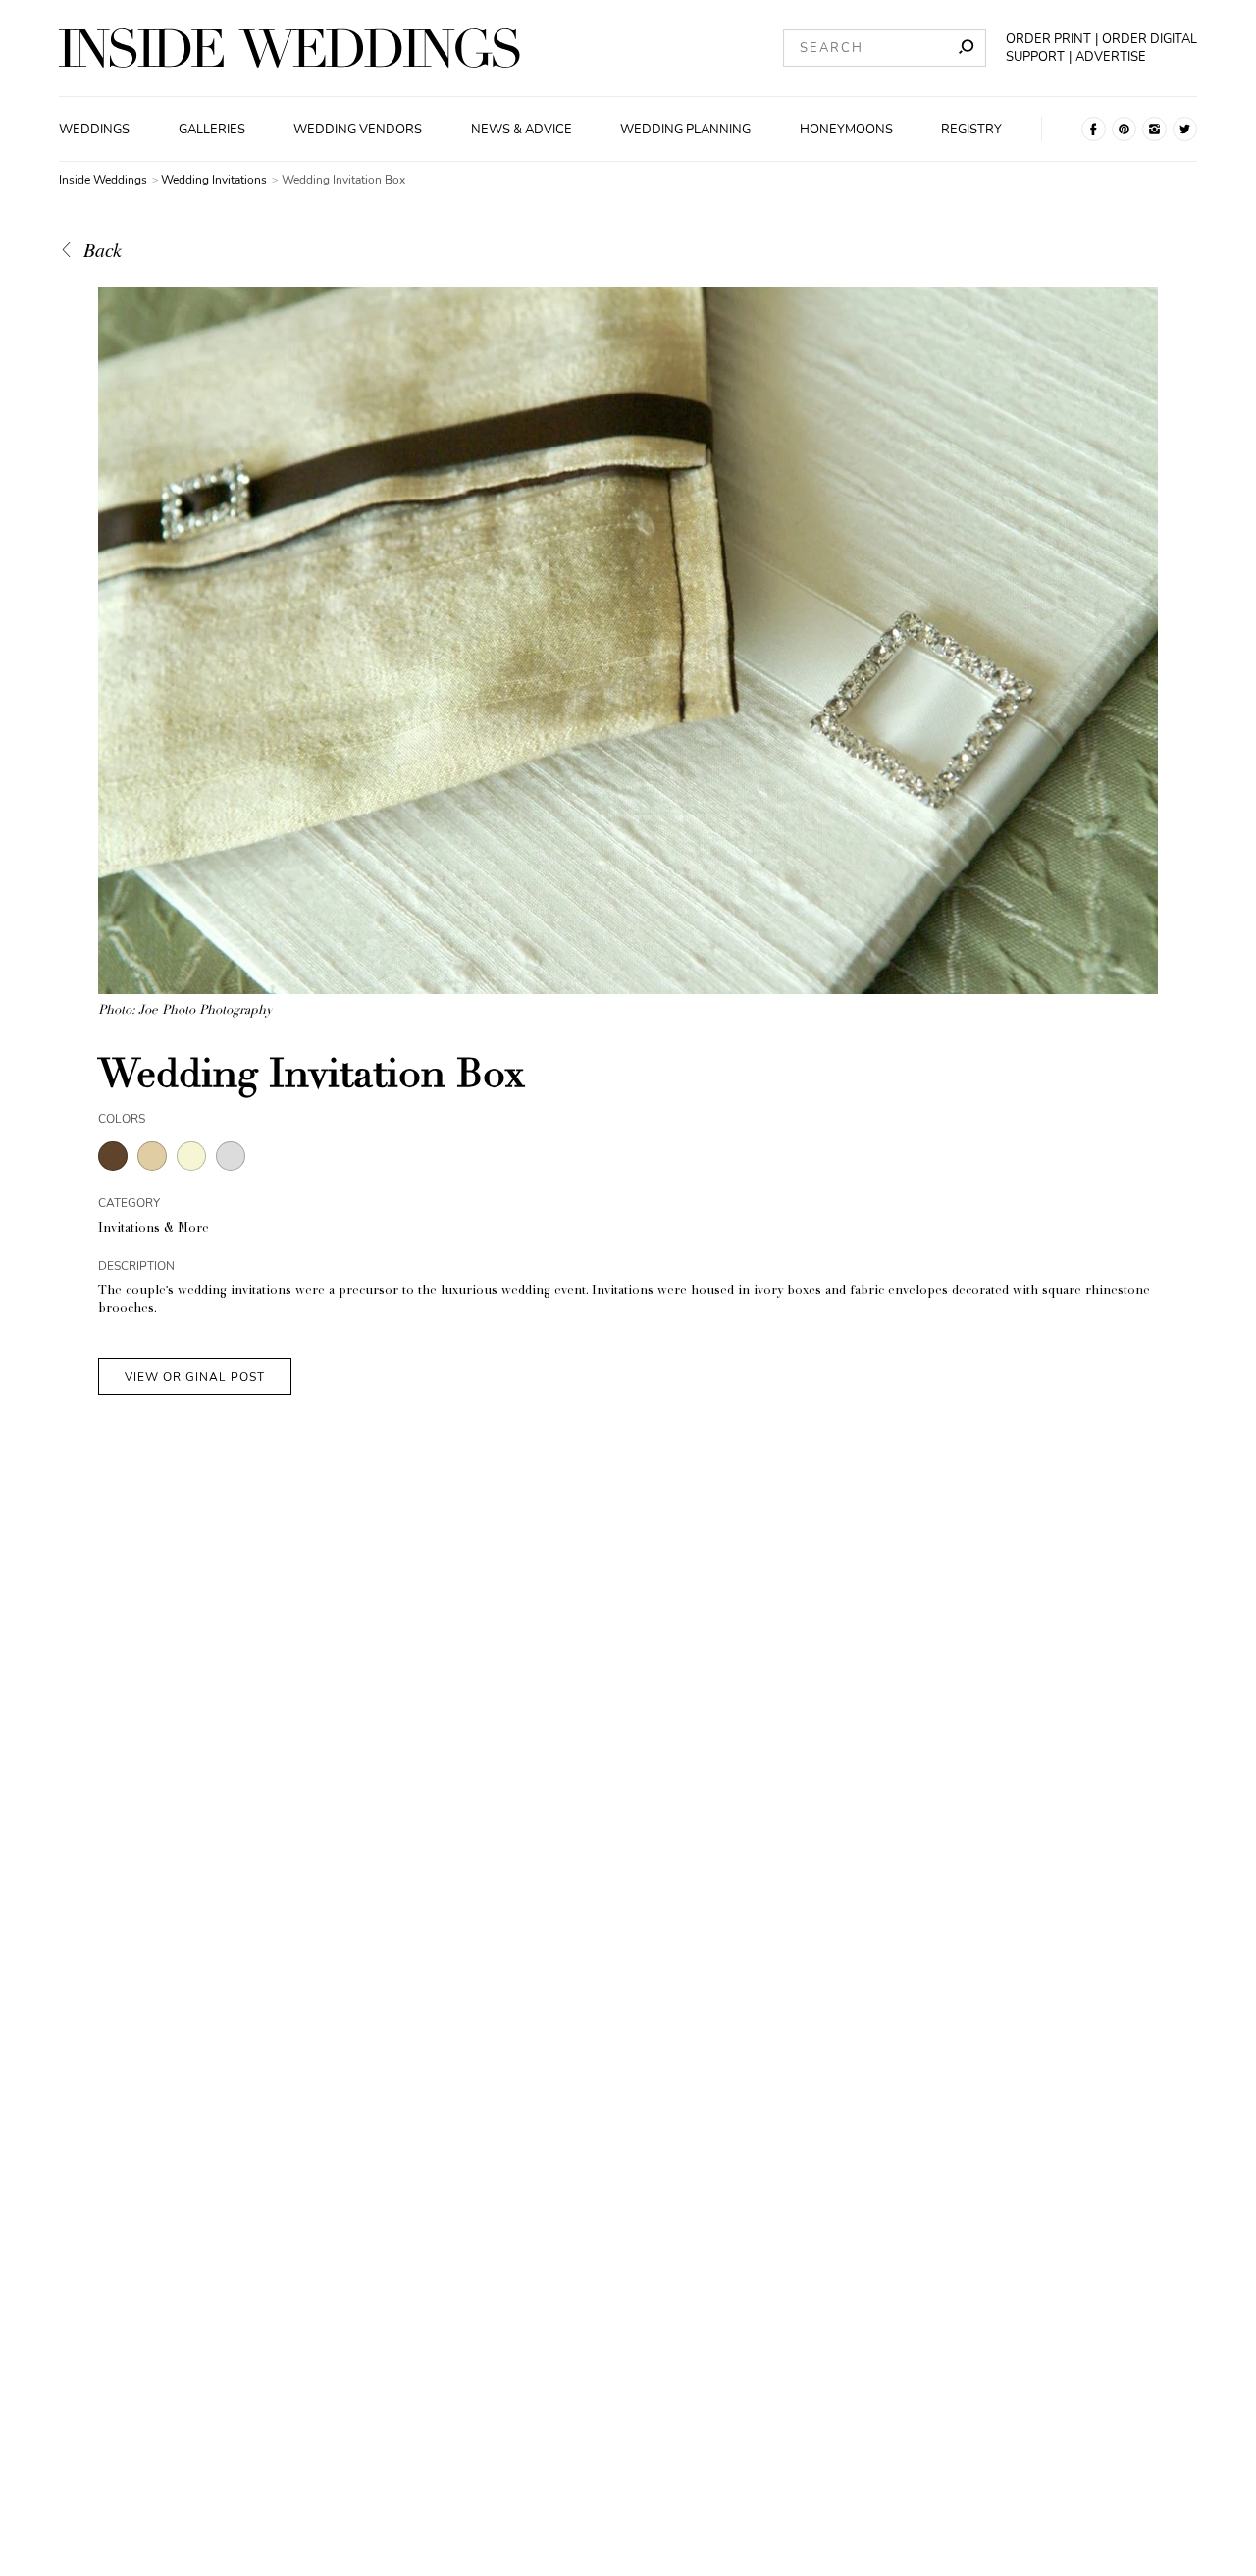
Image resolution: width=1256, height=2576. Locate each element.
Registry (971, 130)
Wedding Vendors (358, 130)
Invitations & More (154, 1229)
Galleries (212, 130)
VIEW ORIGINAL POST (195, 1377)
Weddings (94, 130)
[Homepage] (289, 48)
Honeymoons (846, 130)
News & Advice (522, 130)
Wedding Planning (685, 130)
